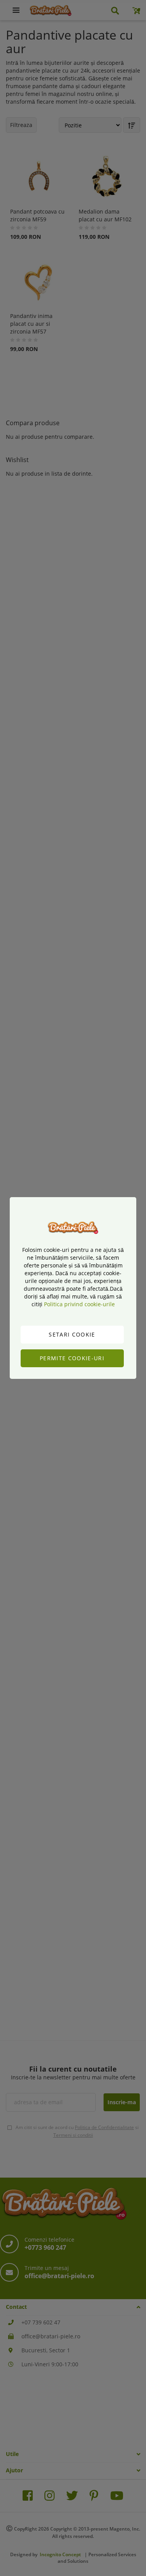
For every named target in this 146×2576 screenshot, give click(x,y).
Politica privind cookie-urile (79, 1304)
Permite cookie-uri (72, 1358)
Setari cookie (72, 1334)
